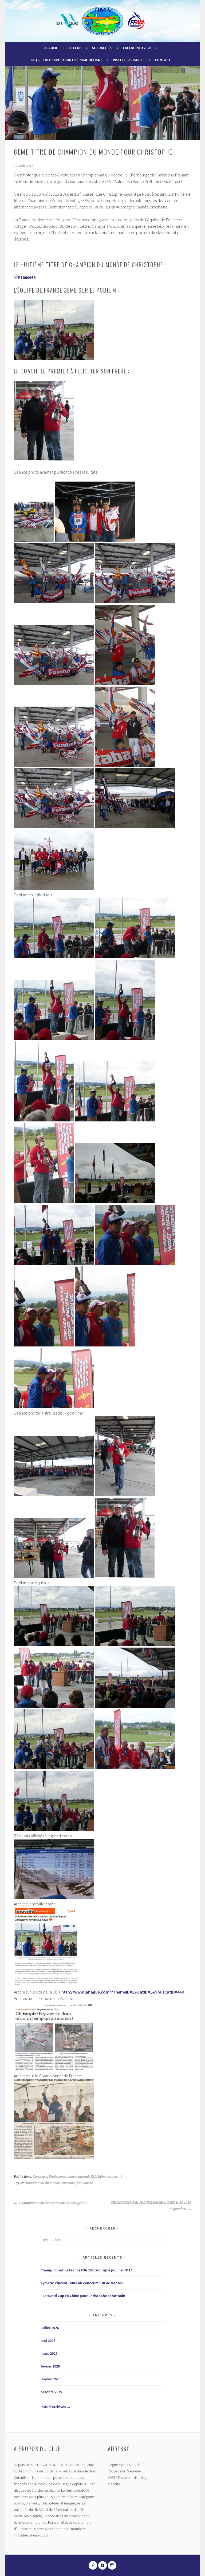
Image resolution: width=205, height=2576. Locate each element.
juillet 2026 (50, 2328)
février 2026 (50, 2366)
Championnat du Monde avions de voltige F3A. (53, 2203)
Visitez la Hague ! (129, 60)
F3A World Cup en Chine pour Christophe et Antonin (83, 2296)
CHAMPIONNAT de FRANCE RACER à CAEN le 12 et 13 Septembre (151, 2206)
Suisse (88, 2183)
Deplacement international (69, 2177)
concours (68, 2183)
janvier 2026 (50, 2379)
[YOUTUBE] (102, 2565)
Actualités (102, 48)
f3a (79, 2183)
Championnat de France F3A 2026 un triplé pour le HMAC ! (88, 2270)
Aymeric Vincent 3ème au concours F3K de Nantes (82, 2283)
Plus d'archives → (56, 2407)
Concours (40, 2177)
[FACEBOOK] (93, 2565)
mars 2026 (49, 2353)
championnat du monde (42, 2183)
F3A (93, 2177)
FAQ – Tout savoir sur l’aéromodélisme (67, 60)
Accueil (51, 48)
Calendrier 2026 (137, 48)
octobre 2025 (51, 2392)
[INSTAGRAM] (112, 2565)
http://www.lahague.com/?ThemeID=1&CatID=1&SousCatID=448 (123, 1992)
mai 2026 (48, 2341)
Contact (163, 60)
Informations (108, 2177)
